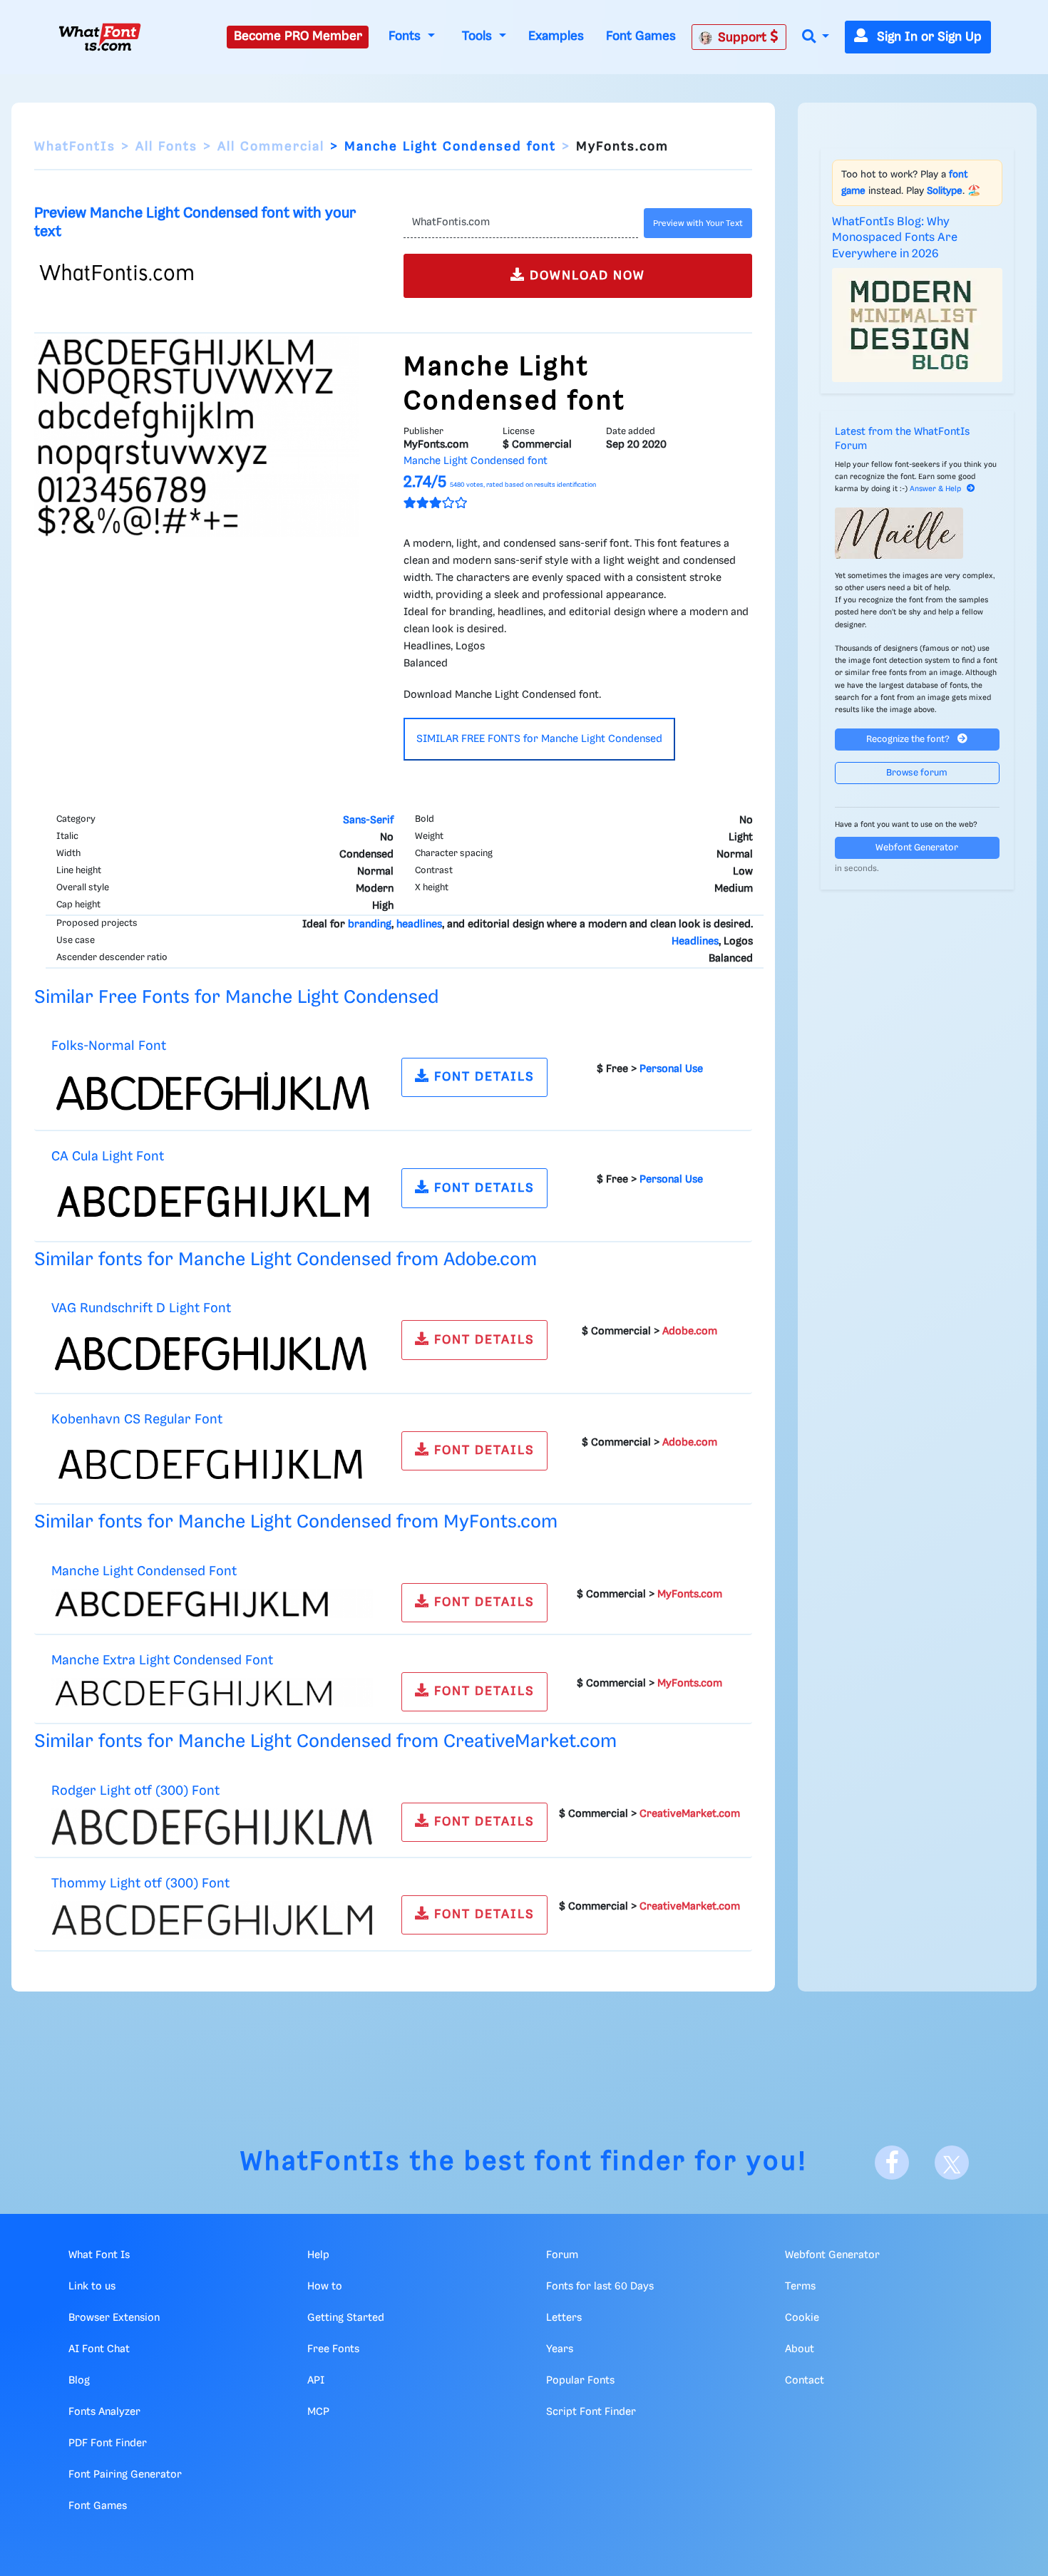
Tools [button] (479, 36)
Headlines (695, 942)
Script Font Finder (591, 2412)
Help (318, 2255)
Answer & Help (935, 489)
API (316, 2381)
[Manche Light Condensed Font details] (212, 1603)
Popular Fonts (580, 2381)
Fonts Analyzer (104, 2412)
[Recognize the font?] (918, 533)
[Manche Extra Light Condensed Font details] (212, 1692)
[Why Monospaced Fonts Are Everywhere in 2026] (918, 325)
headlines (419, 924)
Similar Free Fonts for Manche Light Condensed (236, 998)
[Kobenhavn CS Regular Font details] (212, 1464)
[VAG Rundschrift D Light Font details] (212, 1354)
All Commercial (271, 147)
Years (560, 2349)
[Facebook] (892, 2163)
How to (325, 2287)
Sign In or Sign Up (928, 37)
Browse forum (917, 773)
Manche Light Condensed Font (144, 1571)
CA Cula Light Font (108, 1156)
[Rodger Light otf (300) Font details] (212, 1827)
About (800, 2349)
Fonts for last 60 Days (600, 2287)
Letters (564, 2318)
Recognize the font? (909, 740)
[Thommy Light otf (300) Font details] (212, 1920)
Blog (79, 2381)
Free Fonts (333, 2349)
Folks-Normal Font (109, 1046)
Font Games (641, 36)
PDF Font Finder (108, 2443)
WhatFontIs (75, 147)
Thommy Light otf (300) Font (140, 1884)
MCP (318, 2412)
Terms (800, 2287)
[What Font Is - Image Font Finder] (100, 37)
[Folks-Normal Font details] (212, 1091)
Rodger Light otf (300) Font (135, 1791)
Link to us (92, 2287)
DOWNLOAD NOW (585, 276)
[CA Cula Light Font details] (212, 1202)
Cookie (802, 2318)
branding (370, 924)
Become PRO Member (298, 36)
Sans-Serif (368, 820)
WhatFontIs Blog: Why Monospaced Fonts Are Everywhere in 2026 (895, 238)
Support (744, 38)
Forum (562, 2255)
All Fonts (166, 147)
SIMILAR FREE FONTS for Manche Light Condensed (539, 739)
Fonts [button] (406, 36)
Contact (805, 2381)
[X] (952, 2163)
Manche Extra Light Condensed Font (162, 1660)
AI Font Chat (99, 2349)
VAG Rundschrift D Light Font (141, 1308)
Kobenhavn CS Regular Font (137, 1420)
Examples (556, 36)
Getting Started (346, 2318)
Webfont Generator (917, 848)
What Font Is (99, 2255)
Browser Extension (114, 2318)
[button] (816, 37)
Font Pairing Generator (125, 2475)
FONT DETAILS (482, 1077)
